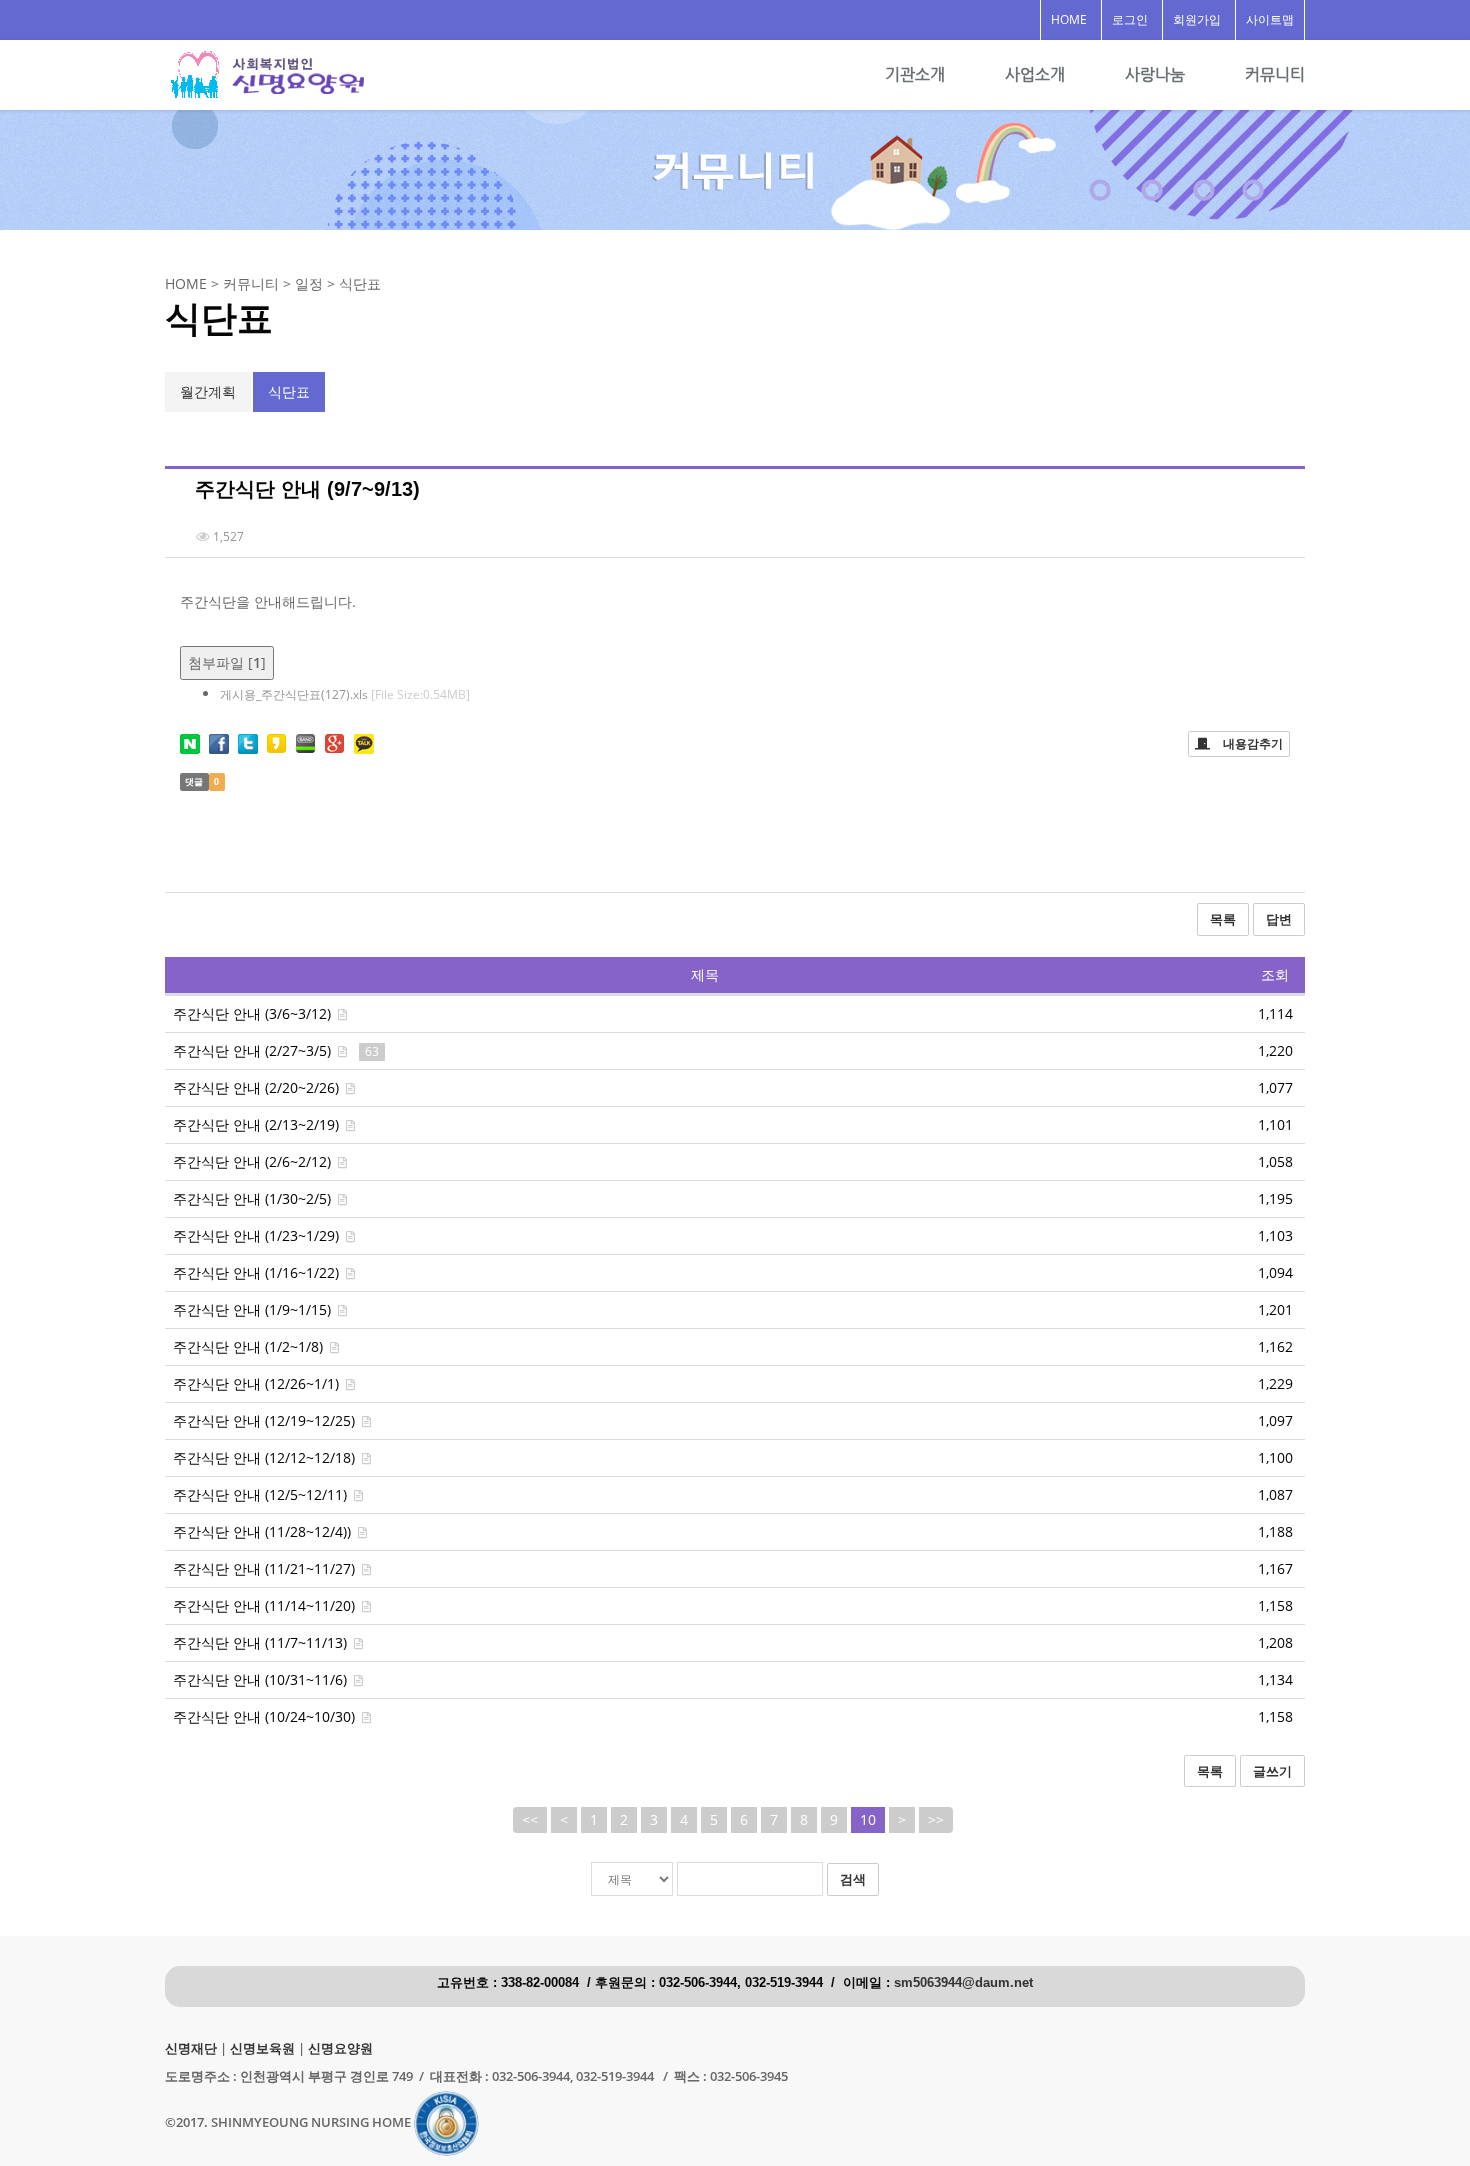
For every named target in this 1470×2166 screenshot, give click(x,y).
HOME (1069, 19)
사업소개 (1035, 74)
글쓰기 (1272, 1771)
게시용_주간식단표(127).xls (345, 694)
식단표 (289, 391)
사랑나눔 (1155, 74)
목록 (1223, 919)
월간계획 (208, 391)
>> (936, 1819)
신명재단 (191, 2048)
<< (530, 1819)
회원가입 (1197, 19)
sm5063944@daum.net (963, 1983)
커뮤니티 (1275, 74)
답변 (1279, 919)
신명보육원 (262, 2048)
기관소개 (915, 74)
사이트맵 (1270, 19)
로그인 (1130, 19)
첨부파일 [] (227, 662)
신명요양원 (340, 2048)
